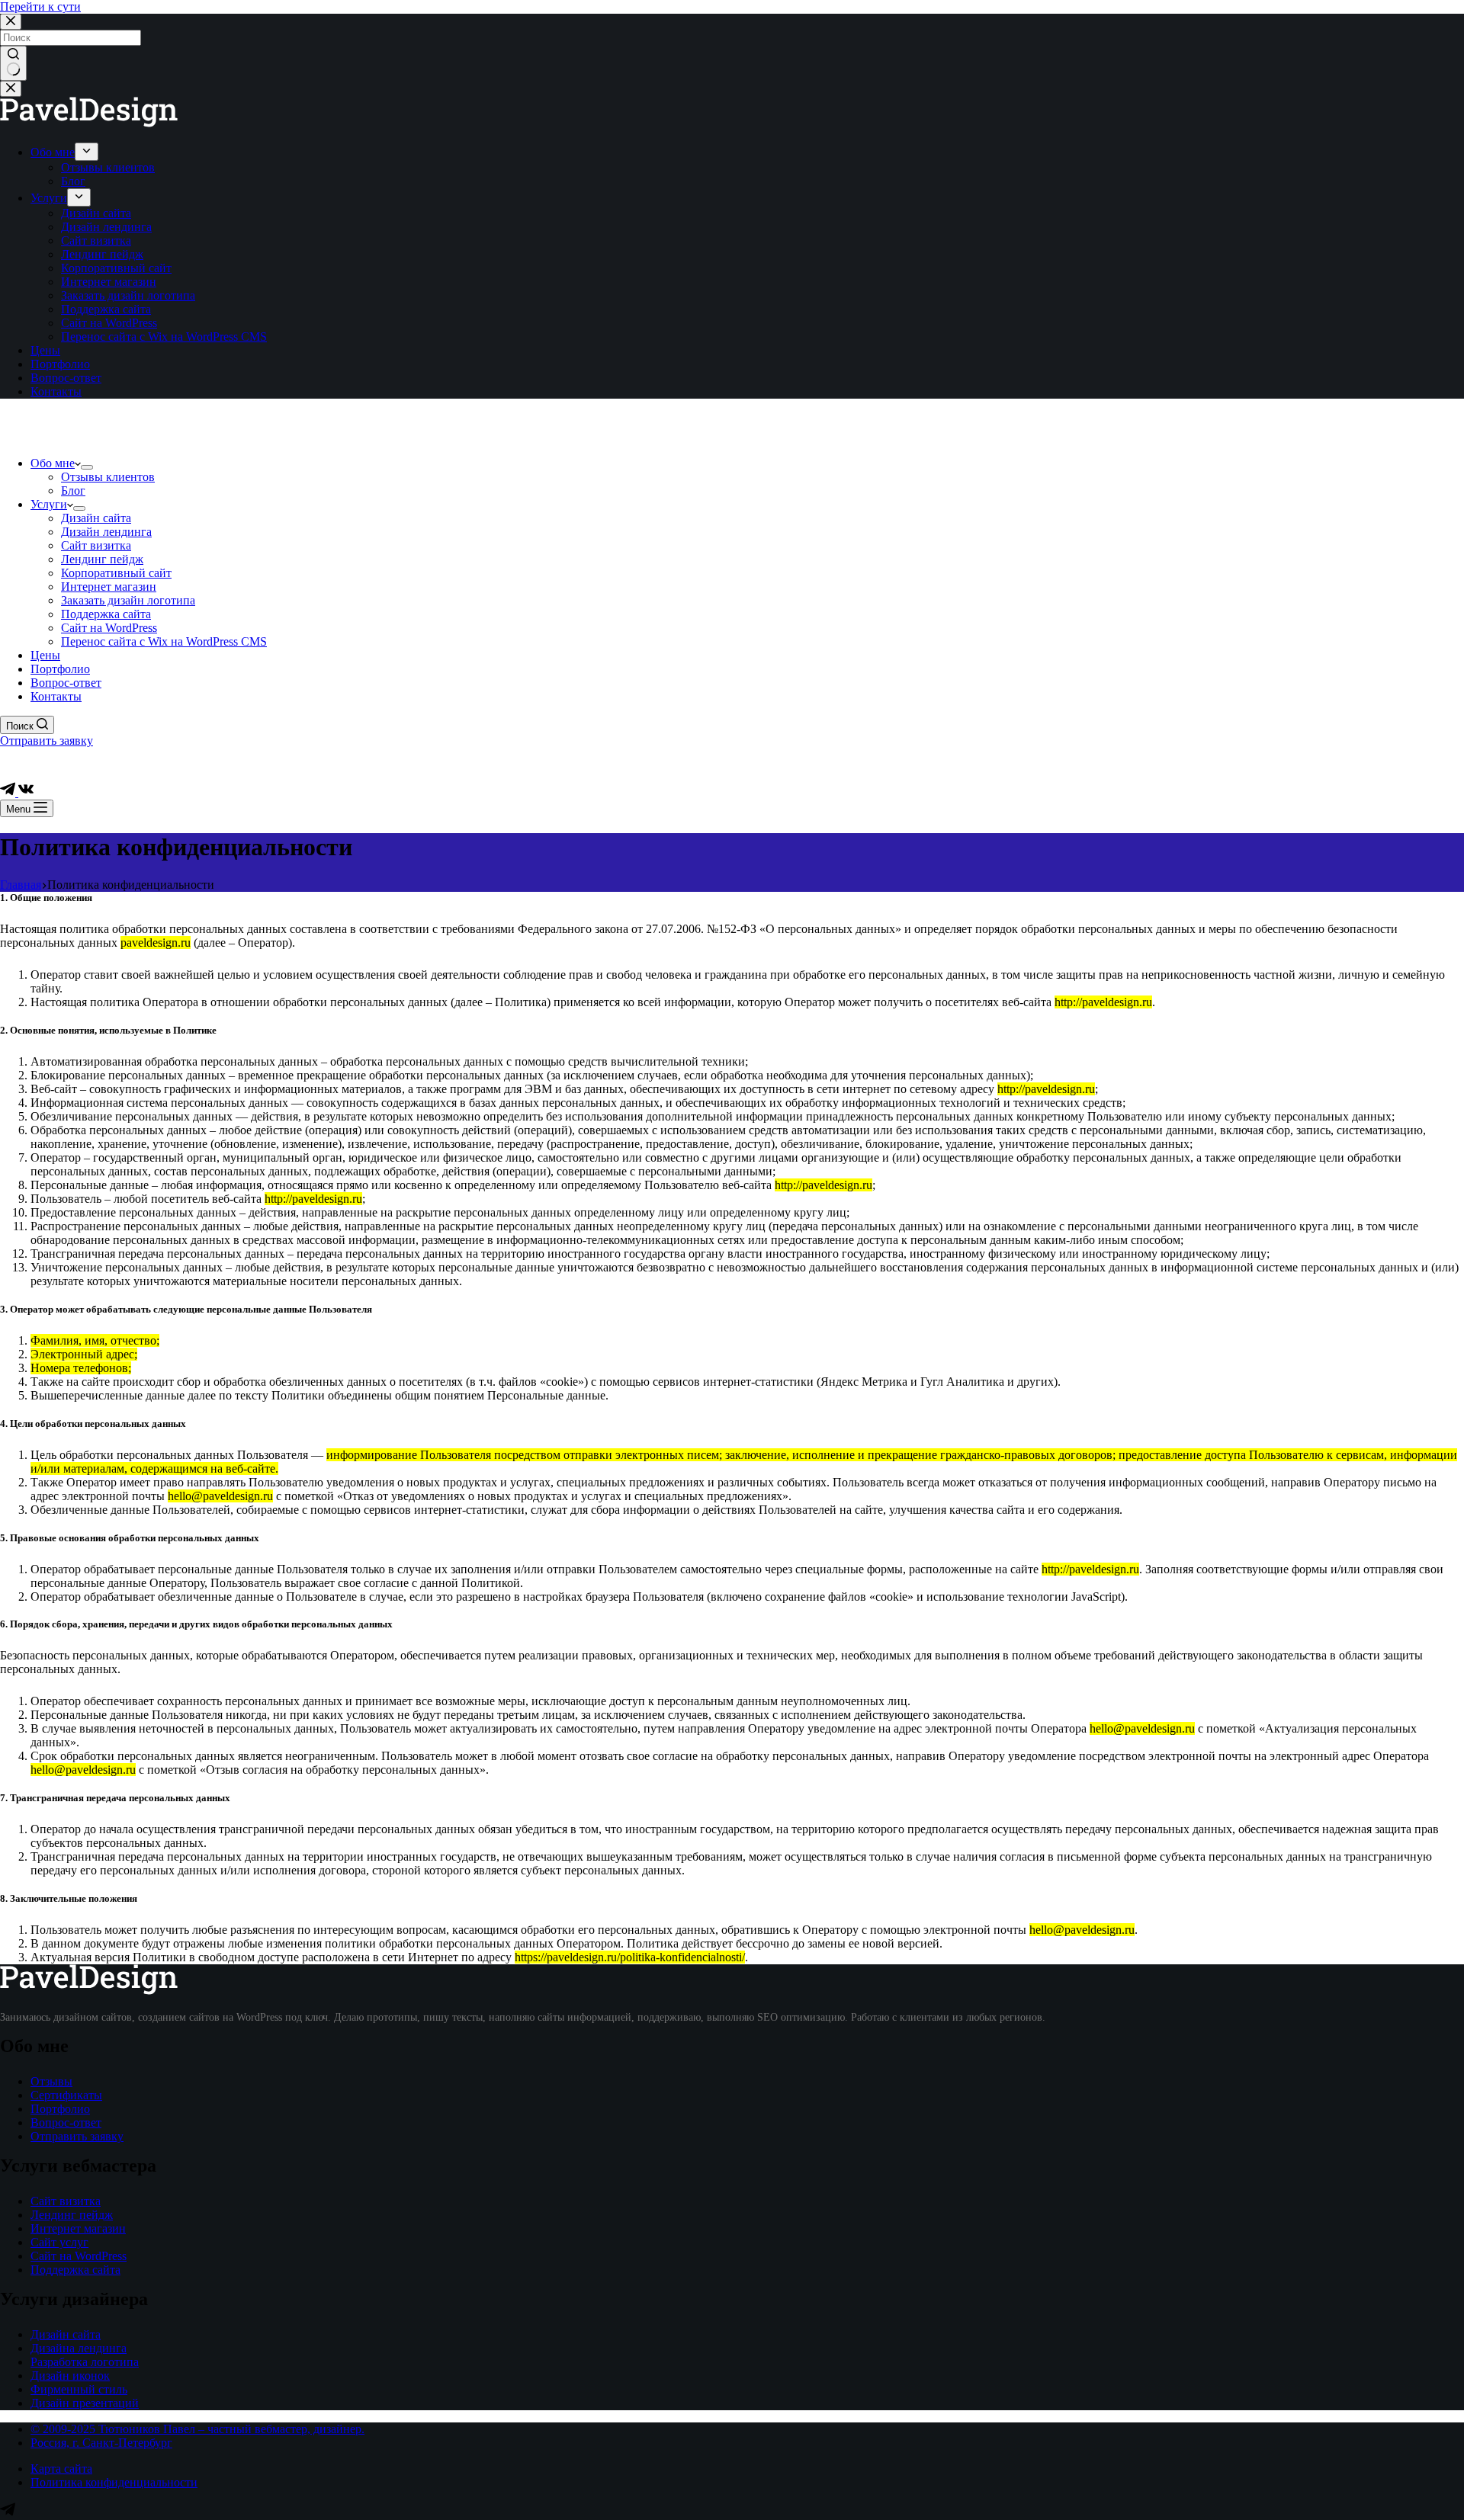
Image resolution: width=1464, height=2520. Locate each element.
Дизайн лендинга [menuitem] (106, 227)
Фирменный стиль (79, 2389)
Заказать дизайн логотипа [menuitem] (128, 295)
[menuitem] (87, 152)
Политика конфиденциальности (114, 2482)
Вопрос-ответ (66, 2122)
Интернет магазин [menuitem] (109, 282)
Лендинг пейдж (72, 2215)
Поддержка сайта (75, 2270)
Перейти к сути (40, 6)
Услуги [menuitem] (49, 198)
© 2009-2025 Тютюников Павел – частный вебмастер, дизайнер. (197, 2429)
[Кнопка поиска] (13, 63)
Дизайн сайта (66, 2334)
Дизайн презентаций (85, 2403)
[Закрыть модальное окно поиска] (11, 22)
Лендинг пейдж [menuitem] (102, 254)
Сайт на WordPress (79, 2256)
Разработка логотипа (85, 2362)
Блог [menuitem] (73, 181)
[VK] (26, 792)
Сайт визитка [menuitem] (96, 240)
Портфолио (60, 2109)
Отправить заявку (47, 741)
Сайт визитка (66, 2201)
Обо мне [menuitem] (53, 152)
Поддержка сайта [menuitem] (106, 309)
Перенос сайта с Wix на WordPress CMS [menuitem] (164, 337)
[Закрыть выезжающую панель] (11, 89)
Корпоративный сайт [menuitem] (116, 268)
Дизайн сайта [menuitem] (96, 213)
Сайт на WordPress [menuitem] (109, 323)
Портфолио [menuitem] (60, 364)
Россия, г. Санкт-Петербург (101, 2443)
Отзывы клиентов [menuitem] (108, 167)
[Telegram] (9, 792)
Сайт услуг (59, 2242)
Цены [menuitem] (45, 350)
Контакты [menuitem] (56, 391)
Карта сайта (61, 2469)
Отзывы (51, 2081)
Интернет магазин (78, 2228)
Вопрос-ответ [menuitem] (66, 378)
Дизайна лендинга (79, 2348)
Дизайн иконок (70, 2376)
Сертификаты (66, 2095)
